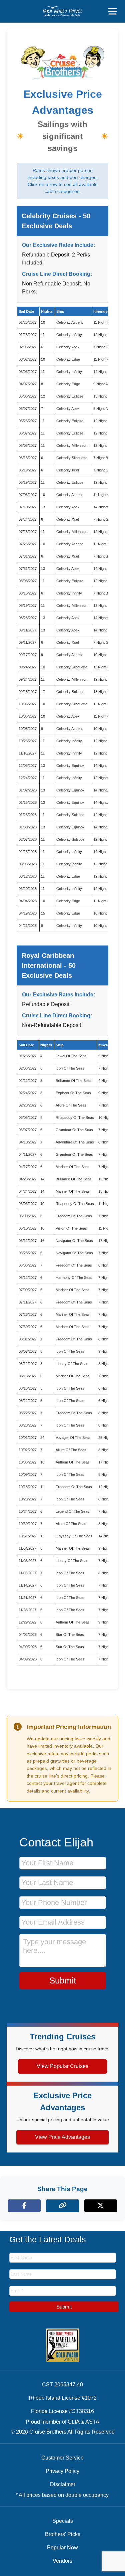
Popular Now (62, 2548)
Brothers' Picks (63, 2534)
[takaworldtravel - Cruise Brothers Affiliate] (62, 11)
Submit (63, 1980)
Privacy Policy (62, 2471)
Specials (63, 2521)
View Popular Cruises (62, 2066)
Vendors (62, 2561)
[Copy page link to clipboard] (62, 2206)
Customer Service (62, 2458)
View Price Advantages (62, 2137)
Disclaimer (63, 2484)
